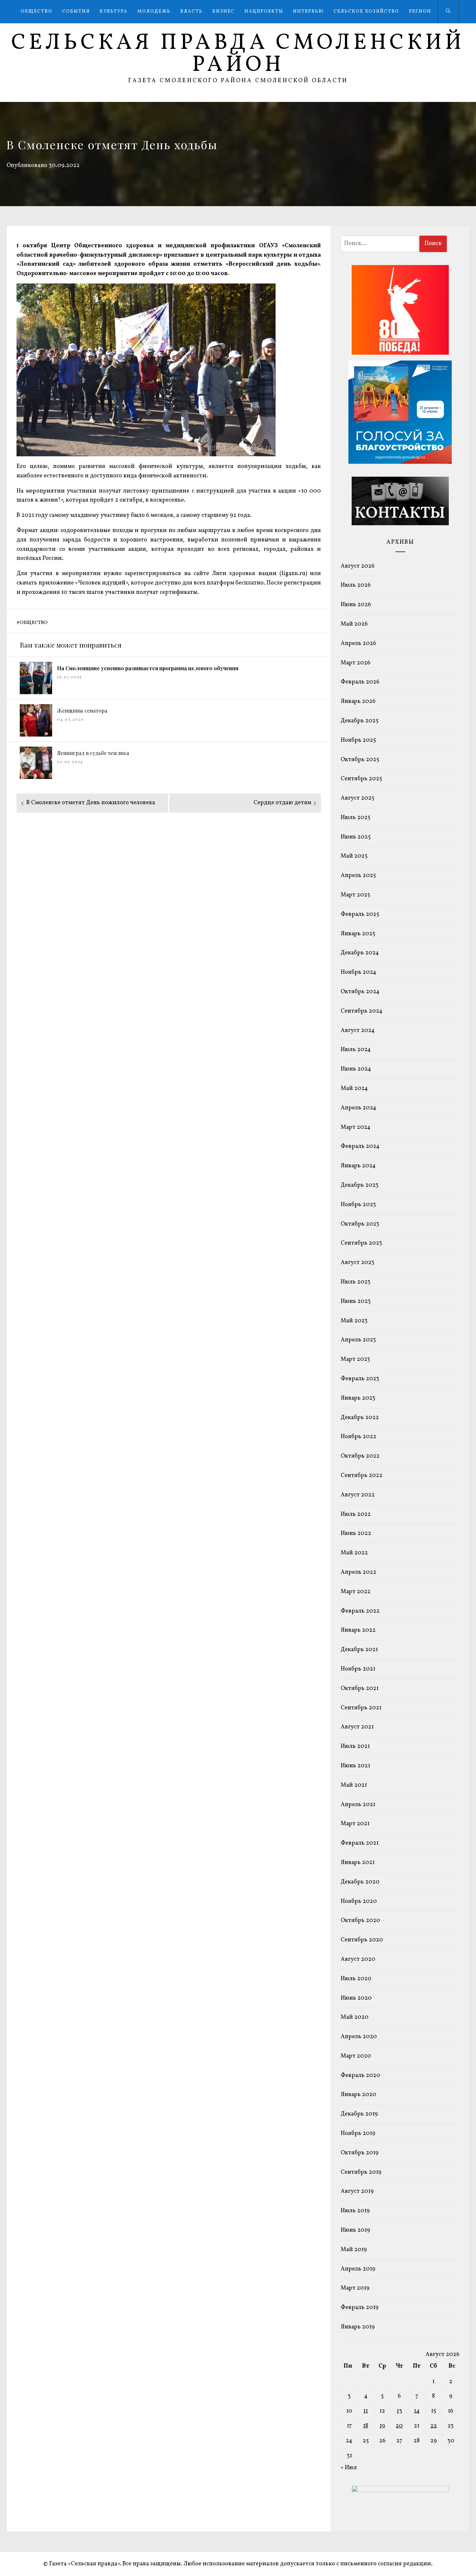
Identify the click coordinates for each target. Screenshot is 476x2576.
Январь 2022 (358, 1630)
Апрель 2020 (359, 2037)
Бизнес (224, 11)
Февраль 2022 (360, 1611)
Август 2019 (357, 2191)
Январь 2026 (358, 701)
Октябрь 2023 (360, 1224)
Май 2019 (354, 2250)
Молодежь (154, 11)
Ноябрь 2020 (359, 1901)
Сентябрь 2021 (361, 1708)
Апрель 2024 (358, 1108)
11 (366, 2411)
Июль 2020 (356, 1979)
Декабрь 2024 (360, 953)
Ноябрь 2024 (358, 972)
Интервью (308, 11)
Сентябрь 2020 (362, 1940)
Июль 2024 (356, 1050)
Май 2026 (354, 624)
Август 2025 (357, 798)
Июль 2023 (356, 1282)
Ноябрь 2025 (358, 740)
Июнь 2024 (356, 1069)
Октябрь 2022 (360, 1456)
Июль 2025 (356, 818)
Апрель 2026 (358, 644)
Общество (37, 11)
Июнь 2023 (356, 1301)
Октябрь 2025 (360, 760)
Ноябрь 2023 (358, 1205)
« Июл (349, 2468)
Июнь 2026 (356, 605)
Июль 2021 (355, 1746)
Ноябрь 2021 (358, 1669)
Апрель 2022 (358, 1572)
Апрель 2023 (358, 1340)
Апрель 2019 (358, 2269)
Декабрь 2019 (359, 2114)
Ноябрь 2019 (358, 2133)
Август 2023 (357, 1263)
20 (399, 2426)
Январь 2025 (358, 934)
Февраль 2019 (360, 2308)
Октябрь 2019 (360, 2153)
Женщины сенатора (82, 711)
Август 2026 (358, 566)
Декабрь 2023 (360, 1185)
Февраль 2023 (360, 1379)
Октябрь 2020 (360, 1921)
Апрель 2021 (358, 1805)
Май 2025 (354, 856)
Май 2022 (354, 1553)
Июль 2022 (356, 1514)
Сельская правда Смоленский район (238, 54)
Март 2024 (356, 1127)
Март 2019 (355, 2288)
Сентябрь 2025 (361, 779)
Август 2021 (357, 1727)
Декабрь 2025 (360, 721)
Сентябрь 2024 (362, 1011)
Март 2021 (355, 1824)
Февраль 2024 (360, 1146)
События (76, 11)
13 (399, 2411)
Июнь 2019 (355, 2230)
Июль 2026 (356, 585)
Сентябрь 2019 (361, 2172)
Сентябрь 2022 (362, 1476)
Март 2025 (355, 895)
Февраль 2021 (360, 1843)
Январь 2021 (358, 1863)
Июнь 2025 (356, 837)
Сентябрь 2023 (361, 1243)
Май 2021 (354, 1785)
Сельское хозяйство (366, 11)
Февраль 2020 (360, 2076)
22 (434, 2426)
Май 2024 (354, 1088)
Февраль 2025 (360, 914)
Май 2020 (355, 2017)
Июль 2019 (355, 2211)
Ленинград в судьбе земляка (93, 753)
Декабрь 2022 (360, 1418)
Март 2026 (356, 663)
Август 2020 (358, 1959)
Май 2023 (354, 1321)
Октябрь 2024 (360, 992)
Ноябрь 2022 (358, 1437)
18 (366, 2426)
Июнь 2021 (355, 1766)
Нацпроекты (264, 11)
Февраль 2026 (360, 682)
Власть (192, 11)
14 (417, 2411)
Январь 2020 (358, 2095)
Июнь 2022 (356, 1533)
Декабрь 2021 (359, 1650)
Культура (114, 11)
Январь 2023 (358, 1398)
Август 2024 (358, 1031)
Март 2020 (356, 2056)
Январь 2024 (358, 1166)
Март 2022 (356, 1592)
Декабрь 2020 (360, 1882)
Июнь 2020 (356, 1998)
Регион (420, 11)
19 (382, 2426)
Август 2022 (358, 1495)
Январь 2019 (358, 2327)
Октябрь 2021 (360, 1688)
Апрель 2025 (358, 876)
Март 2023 (355, 1359)
